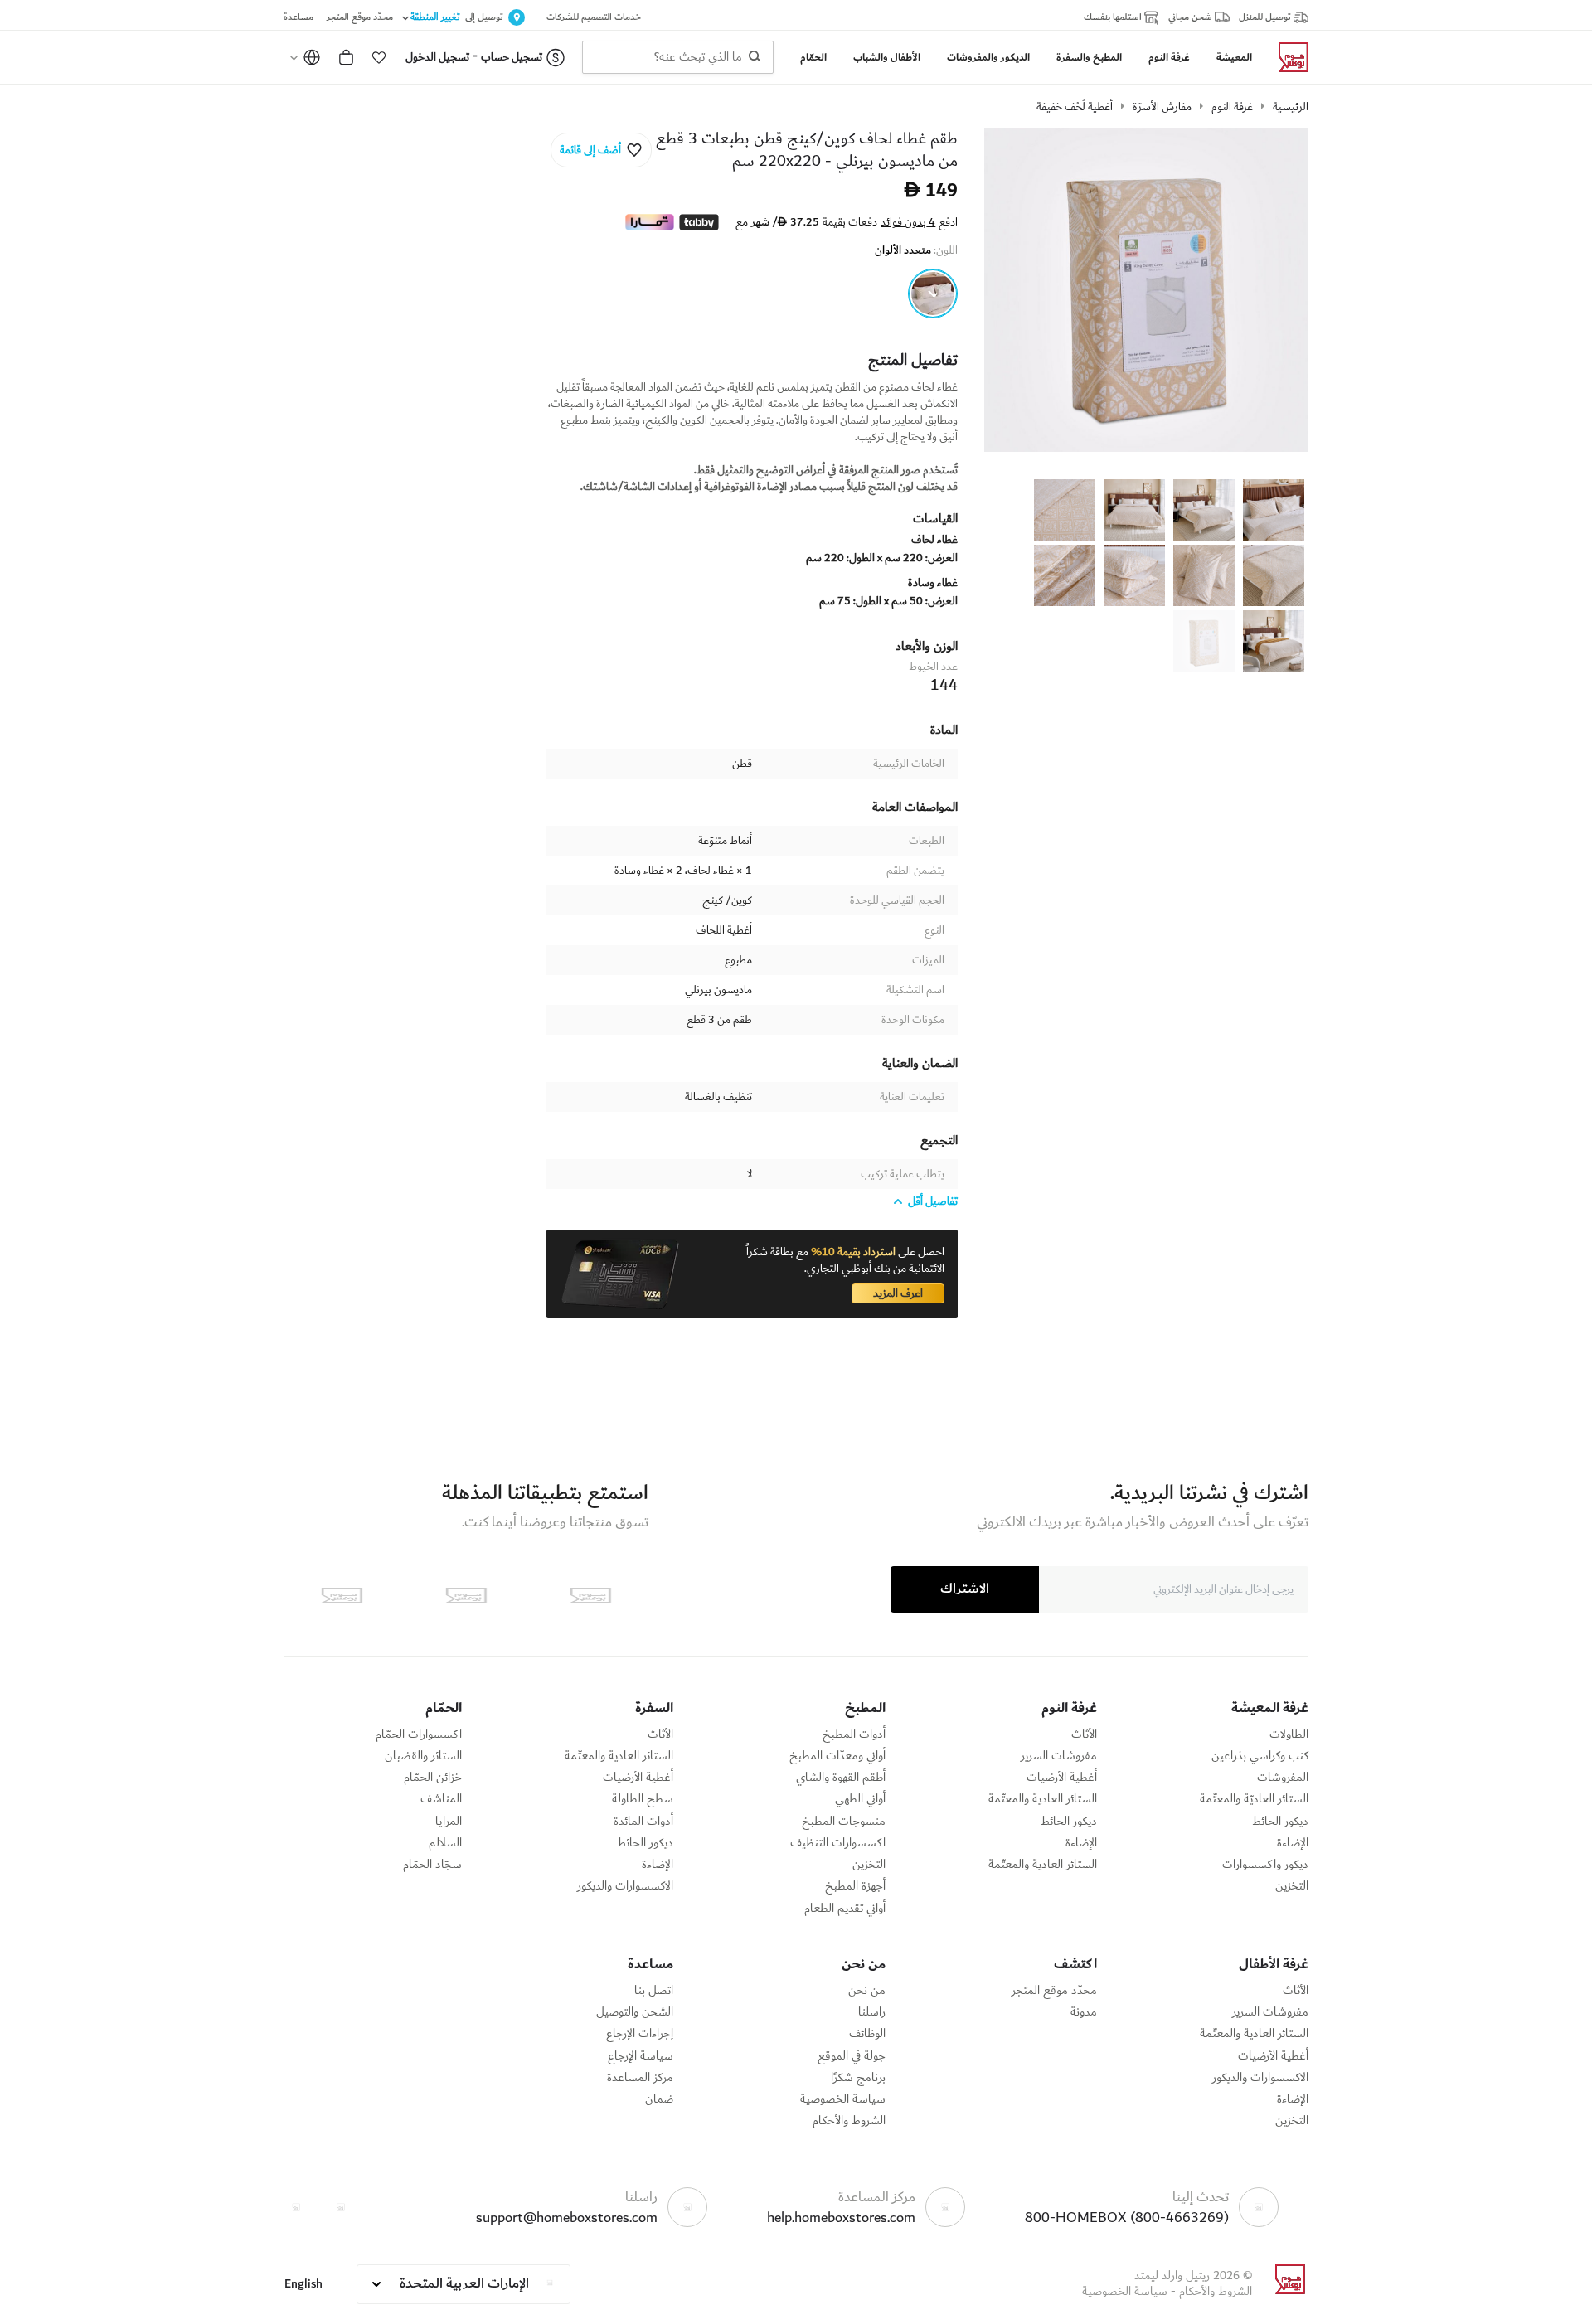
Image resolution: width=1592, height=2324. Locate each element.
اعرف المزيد (898, 1293)
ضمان (659, 2099)
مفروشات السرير (1059, 1756)
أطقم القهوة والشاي (841, 1778)
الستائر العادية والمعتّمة (1043, 1799)
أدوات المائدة (643, 1822)
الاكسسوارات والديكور (625, 1886)
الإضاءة (1293, 1843)
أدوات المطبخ (854, 1735)
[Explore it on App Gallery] (342, 1595)
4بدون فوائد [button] (908, 222)
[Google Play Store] (466, 1595)
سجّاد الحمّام (432, 1865)
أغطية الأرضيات (1062, 1778)
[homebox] (1287, 57)
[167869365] (933, 294)
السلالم (445, 1843)
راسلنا (872, 2012)
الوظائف (867, 2034)
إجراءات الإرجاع (640, 2034)
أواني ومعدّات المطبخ (837, 1756)
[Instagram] (296, 2207)
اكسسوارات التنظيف (838, 1843)
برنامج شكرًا (858, 2078)
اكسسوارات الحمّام (419, 1735)
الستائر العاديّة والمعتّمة (1254, 1799)
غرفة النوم (1232, 107)
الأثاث (1084, 1735)
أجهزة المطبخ (855, 1886)
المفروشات (1283, 1778)
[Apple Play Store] (590, 1595)
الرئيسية (1291, 107)
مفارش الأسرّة (1162, 107)
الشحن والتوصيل (635, 2012)
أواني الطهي (860, 1799)
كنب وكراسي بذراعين (1260, 1756)
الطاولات (1289, 1735)
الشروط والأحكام (849, 2121)
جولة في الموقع (852, 2056)
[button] (379, 57)
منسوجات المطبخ (844, 1822)
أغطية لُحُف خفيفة (1075, 107)
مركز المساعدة (640, 2078)
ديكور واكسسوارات (1265, 1865)
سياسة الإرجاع (641, 2056)
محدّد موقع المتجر (1054, 1991)
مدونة (1084, 2012)
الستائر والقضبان (423, 1756)
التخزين (1292, 1886)
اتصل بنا (654, 1991)
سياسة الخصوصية (843, 2099)
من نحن (867, 1991)
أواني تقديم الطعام (845, 1909)
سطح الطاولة (643, 1799)
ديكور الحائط (1280, 1822)
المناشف (441, 1799)
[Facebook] (341, 2207)
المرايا (449, 1822)
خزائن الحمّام (433, 1778)
